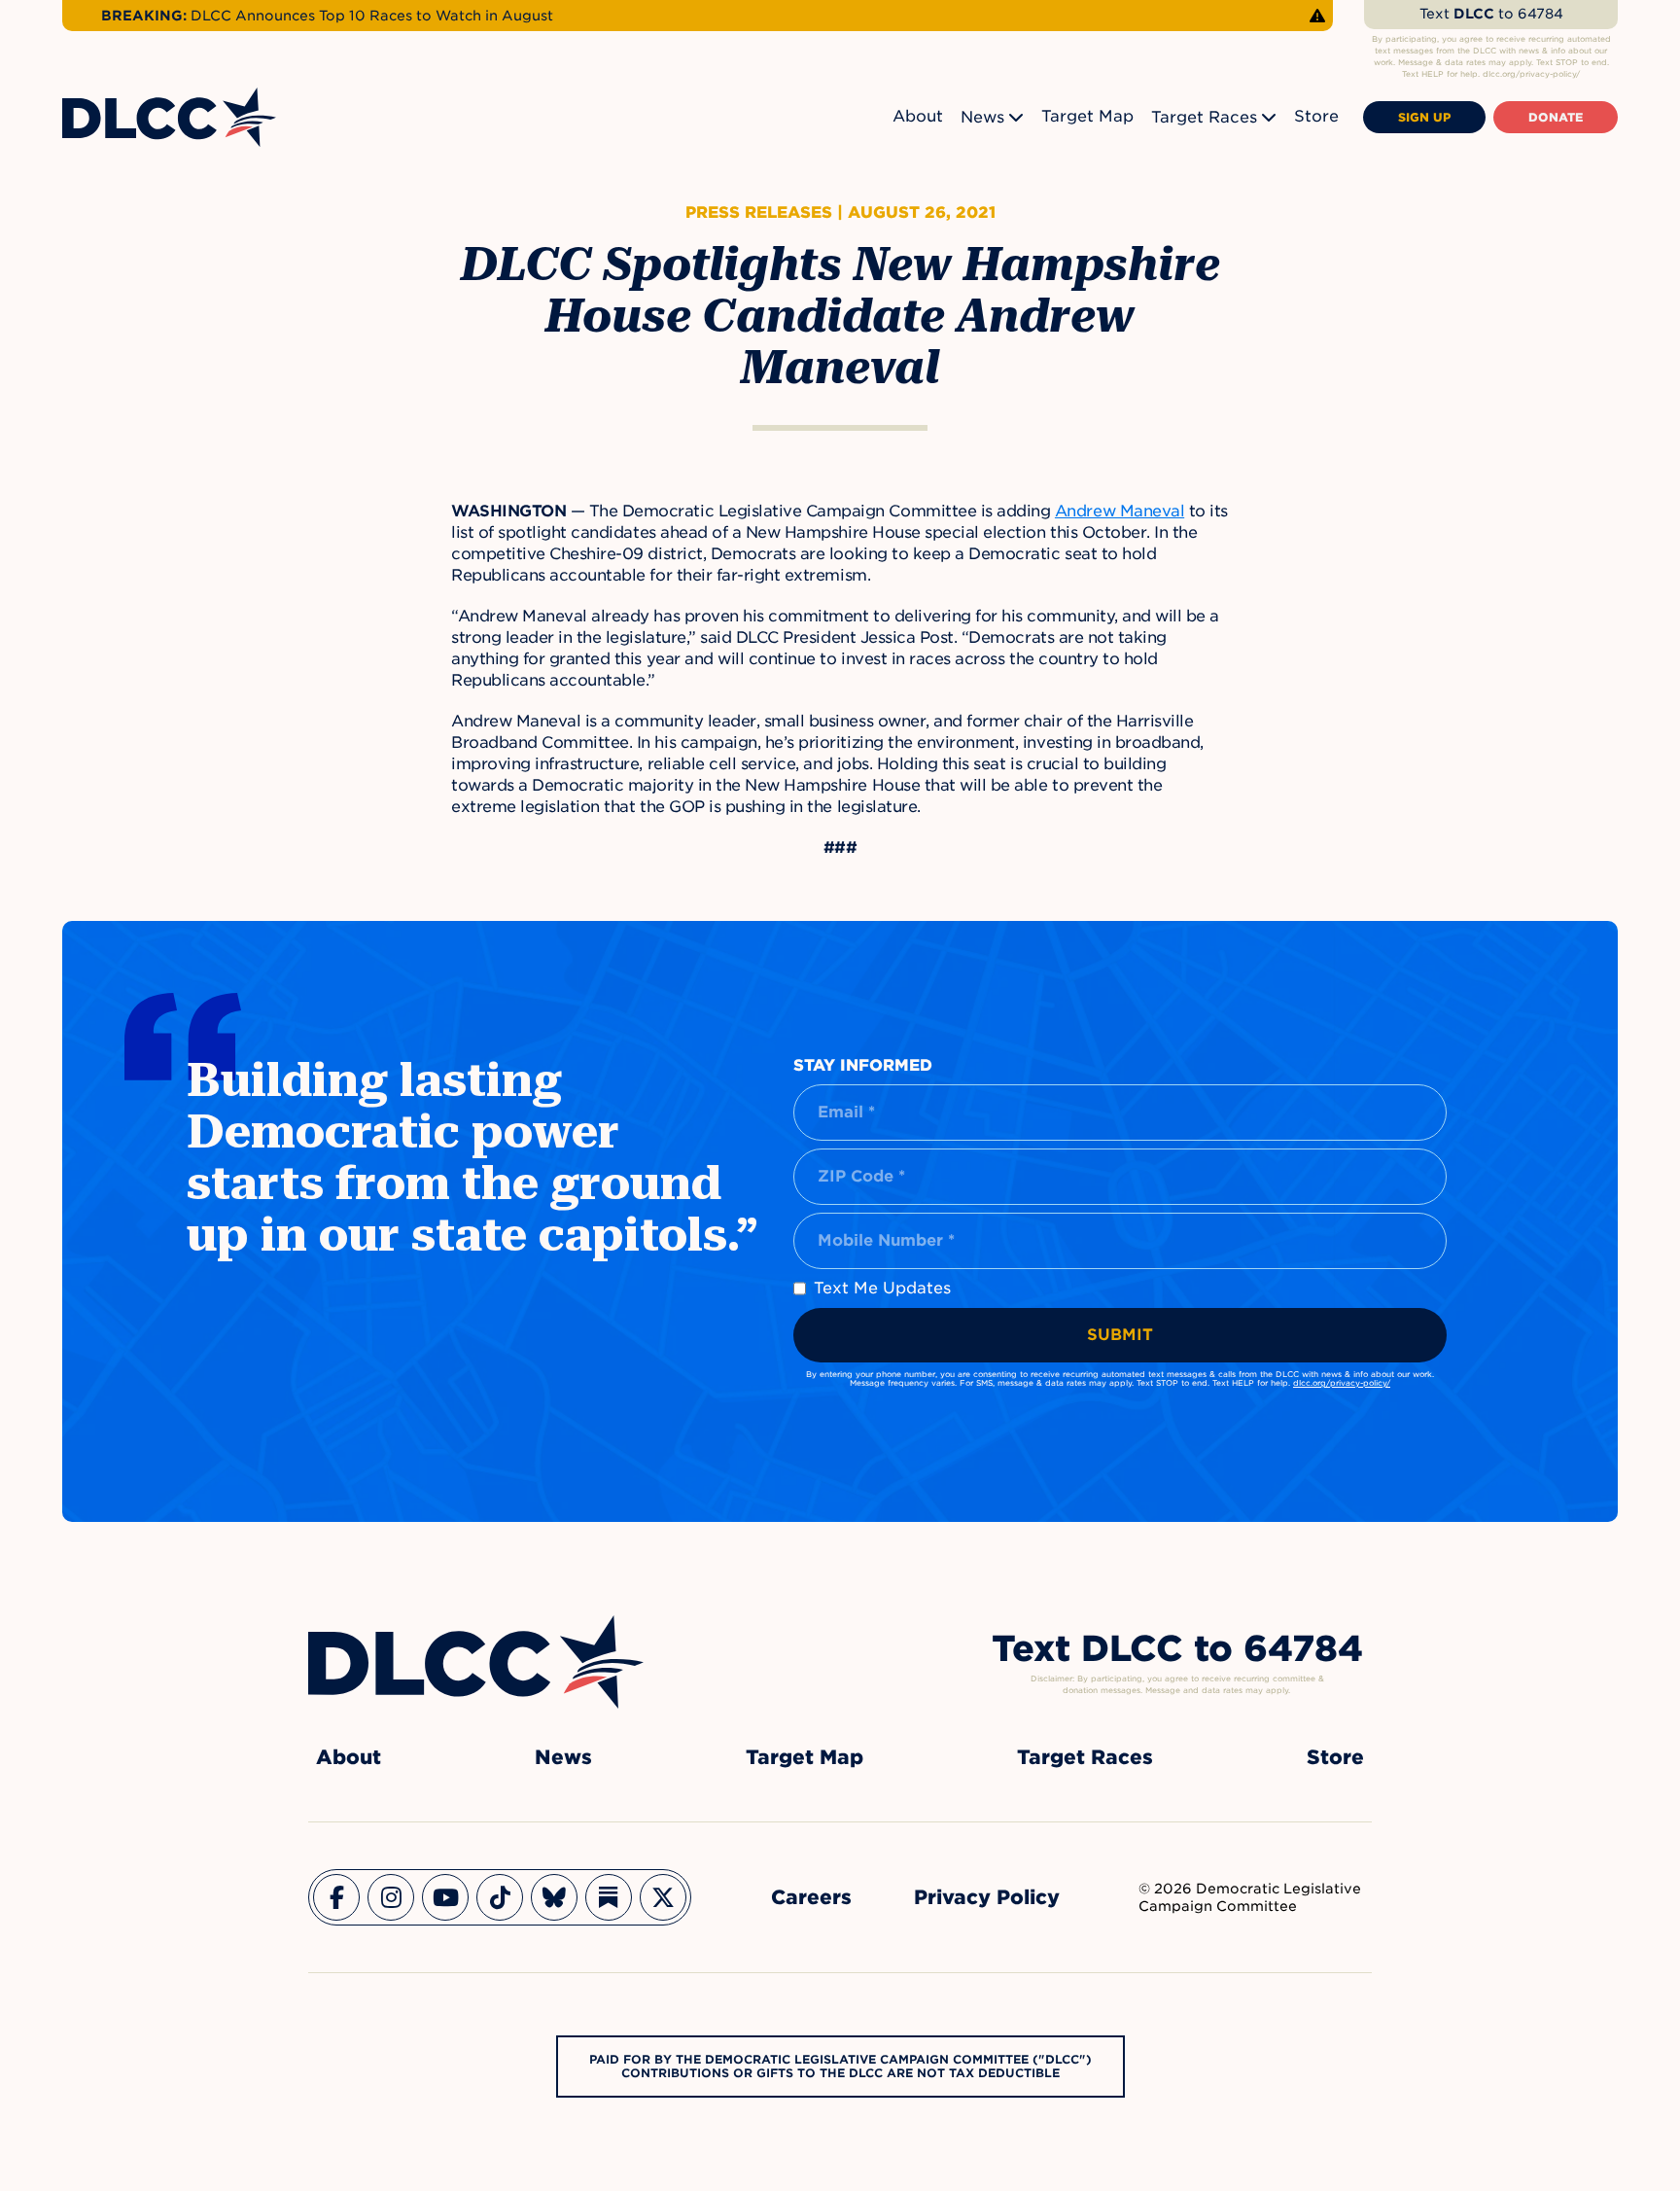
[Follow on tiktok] (500, 1897)
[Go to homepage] (476, 1662)
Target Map (1087, 116)
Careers (811, 1897)
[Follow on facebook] (336, 1897)
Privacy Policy (987, 1897)
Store (1316, 116)
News (982, 117)
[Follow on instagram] (391, 1897)
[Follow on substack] (609, 1897)
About (918, 116)
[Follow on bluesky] (554, 1897)
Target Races (1204, 117)
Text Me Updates (882, 1288)
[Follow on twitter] (663, 1897)
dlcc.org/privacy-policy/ (1342, 1383)
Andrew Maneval (1120, 511)
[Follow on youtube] (445, 1897)
